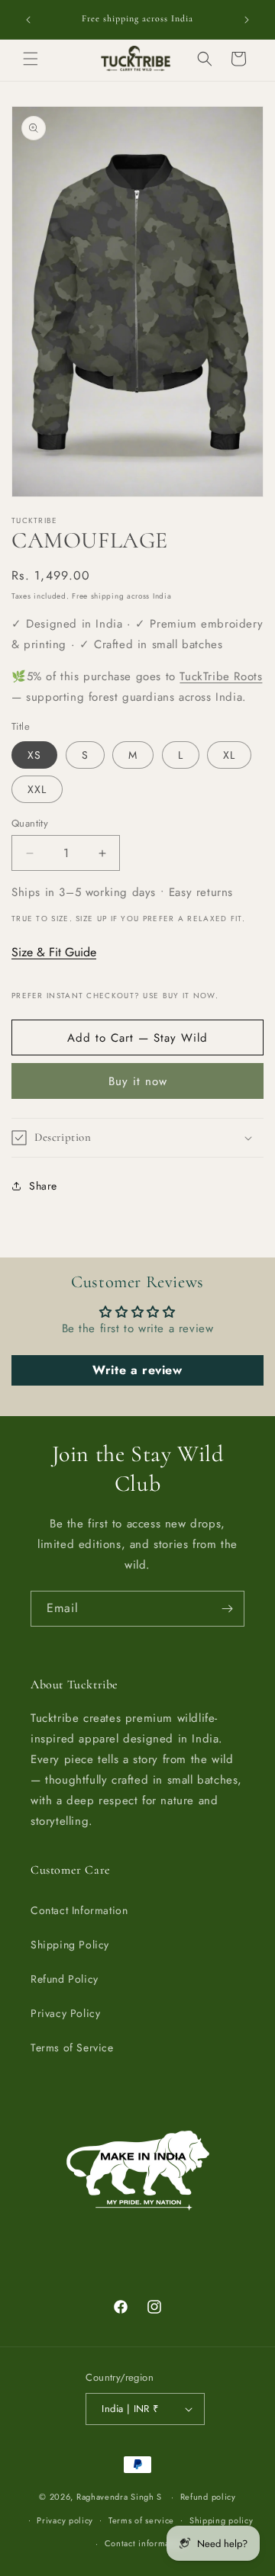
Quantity (30, 823)
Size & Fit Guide (54, 952)
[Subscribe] (227, 1609)
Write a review (137, 1370)
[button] (31, 59)
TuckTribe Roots (221, 676)
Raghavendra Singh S (119, 2497)
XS (34, 755)
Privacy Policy (65, 2013)
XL (229, 755)
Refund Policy (65, 1979)
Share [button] (43, 1186)
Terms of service (141, 2520)
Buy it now (138, 1081)
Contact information (145, 2543)
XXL (37, 789)
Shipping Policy (70, 1945)
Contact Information (79, 1910)
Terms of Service (72, 2048)
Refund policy (208, 2497)
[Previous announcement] (28, 20)
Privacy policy (65, 2520)
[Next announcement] (247, 20)
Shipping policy (222, 2520)
